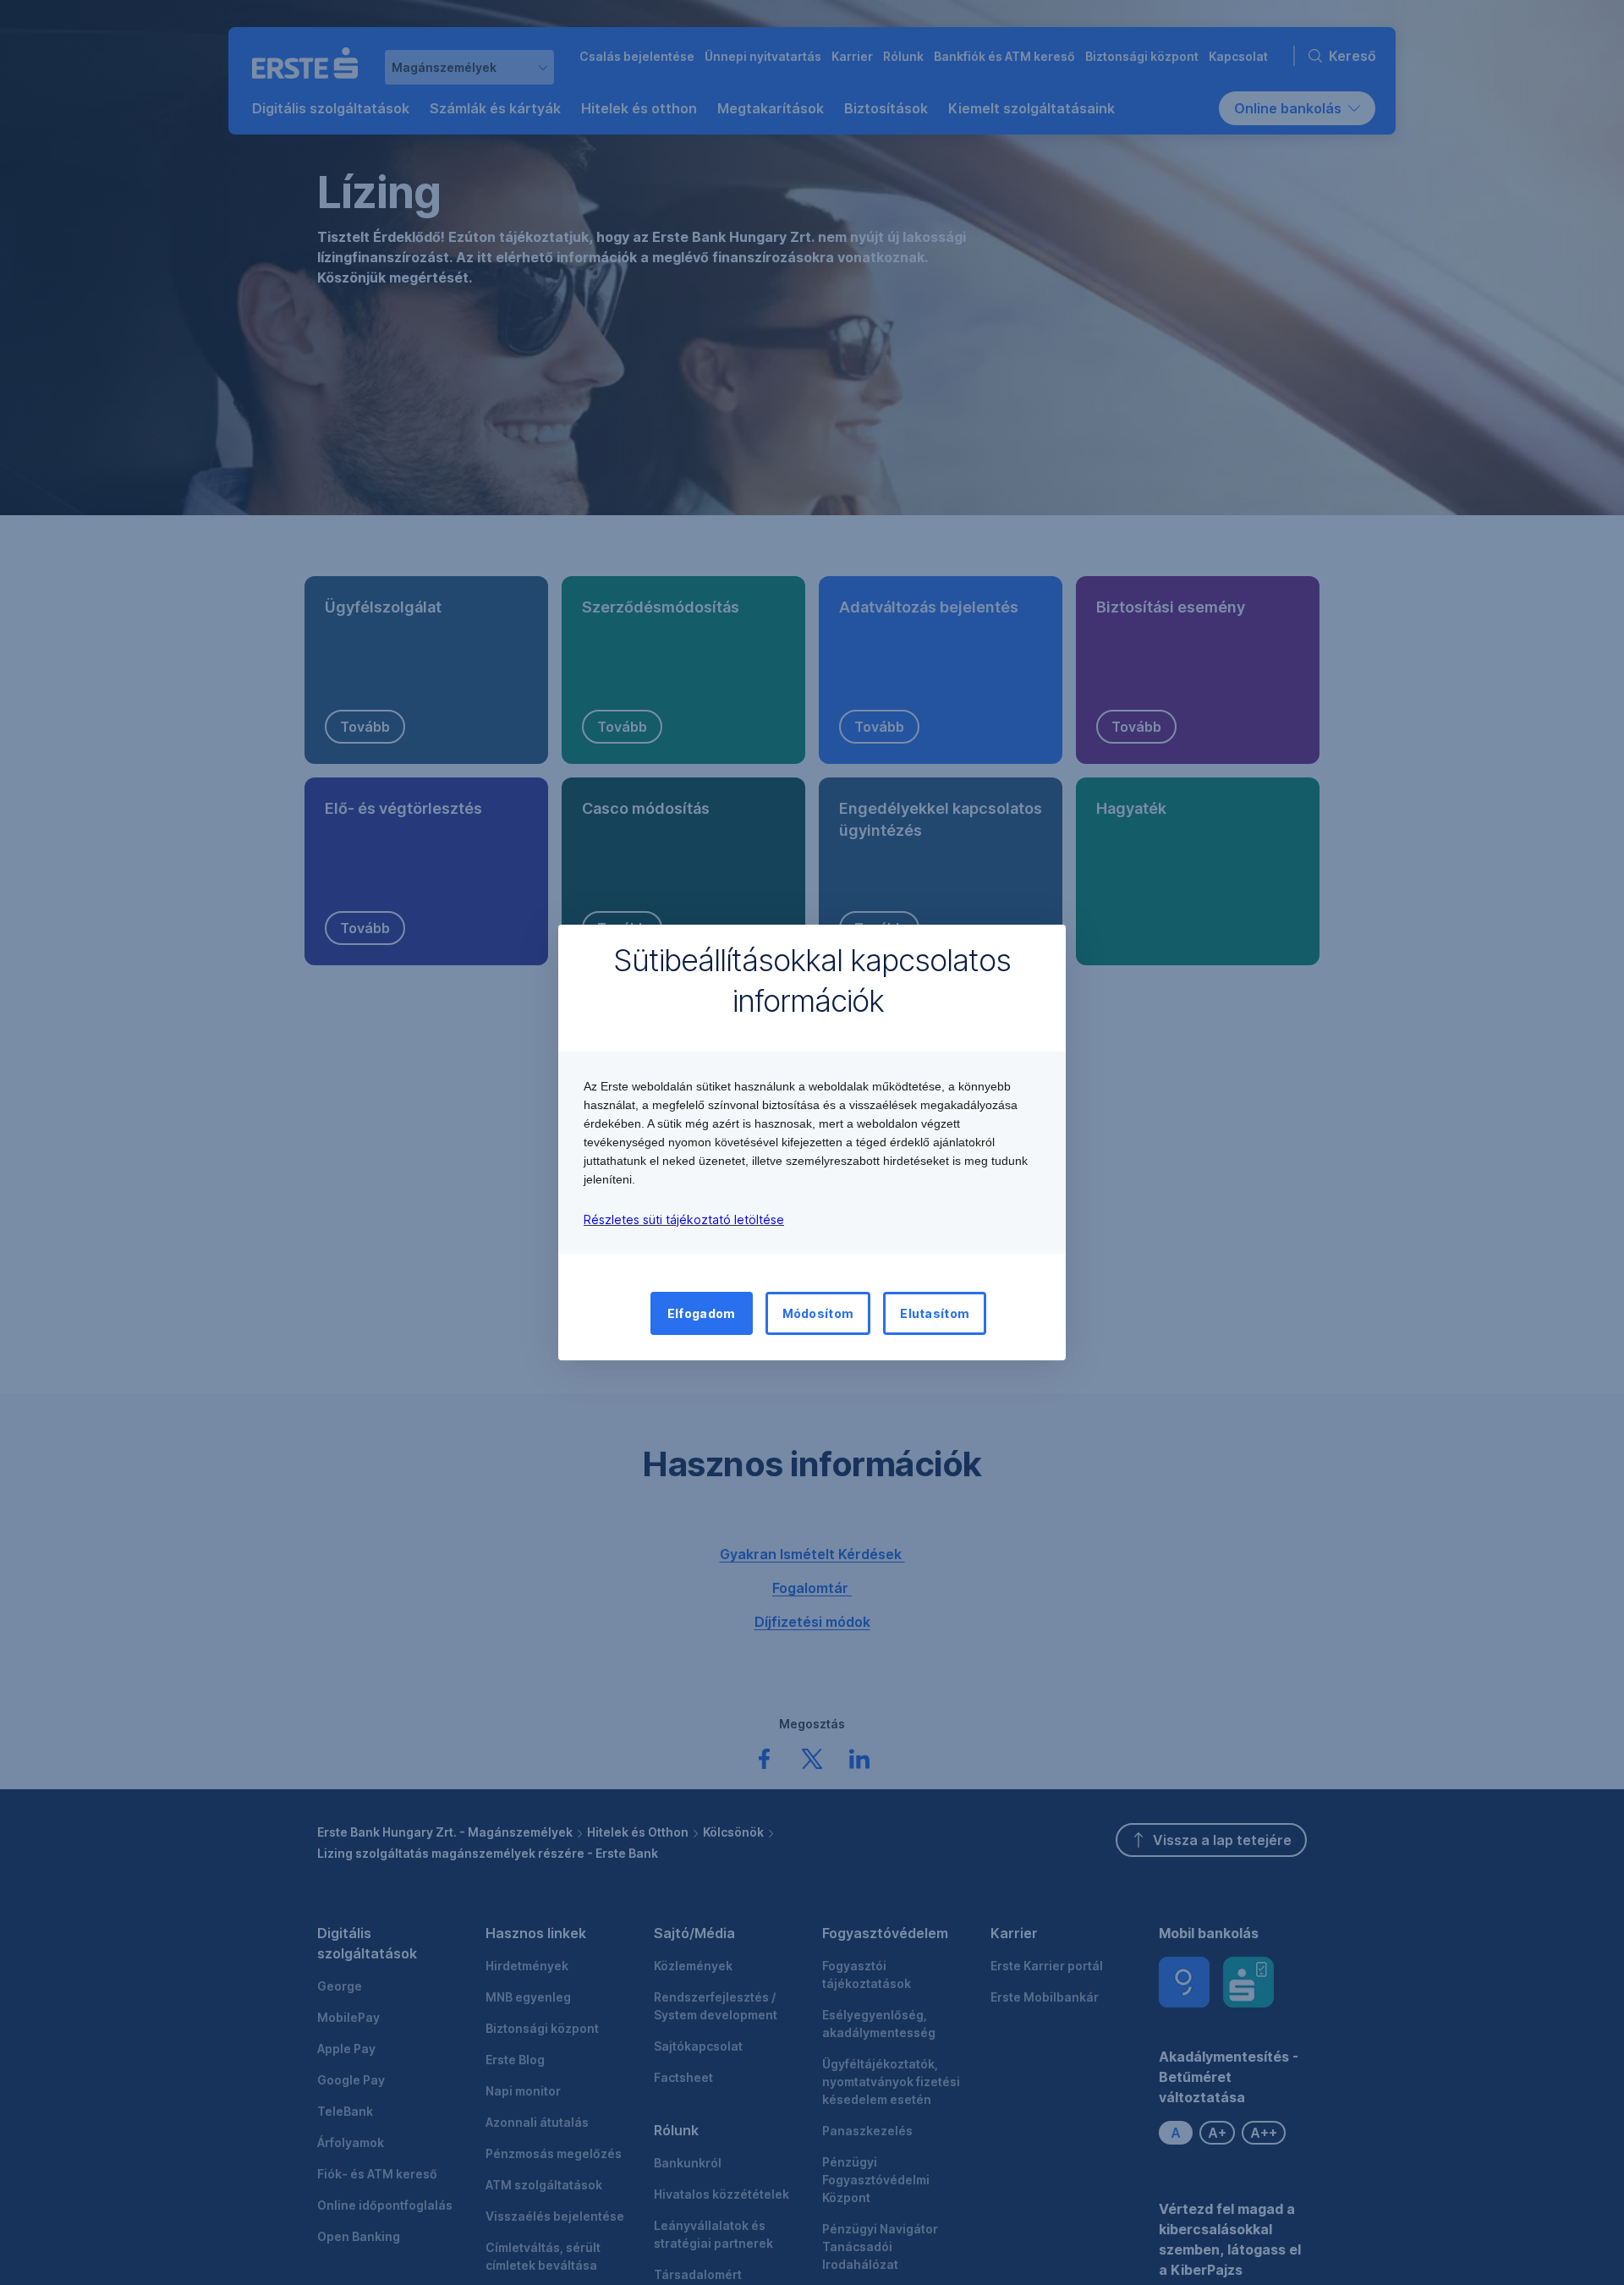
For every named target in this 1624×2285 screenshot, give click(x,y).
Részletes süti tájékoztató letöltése (684, 1219)
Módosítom (818, 1313)
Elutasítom (935, 1313)
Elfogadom (702, 1313)
